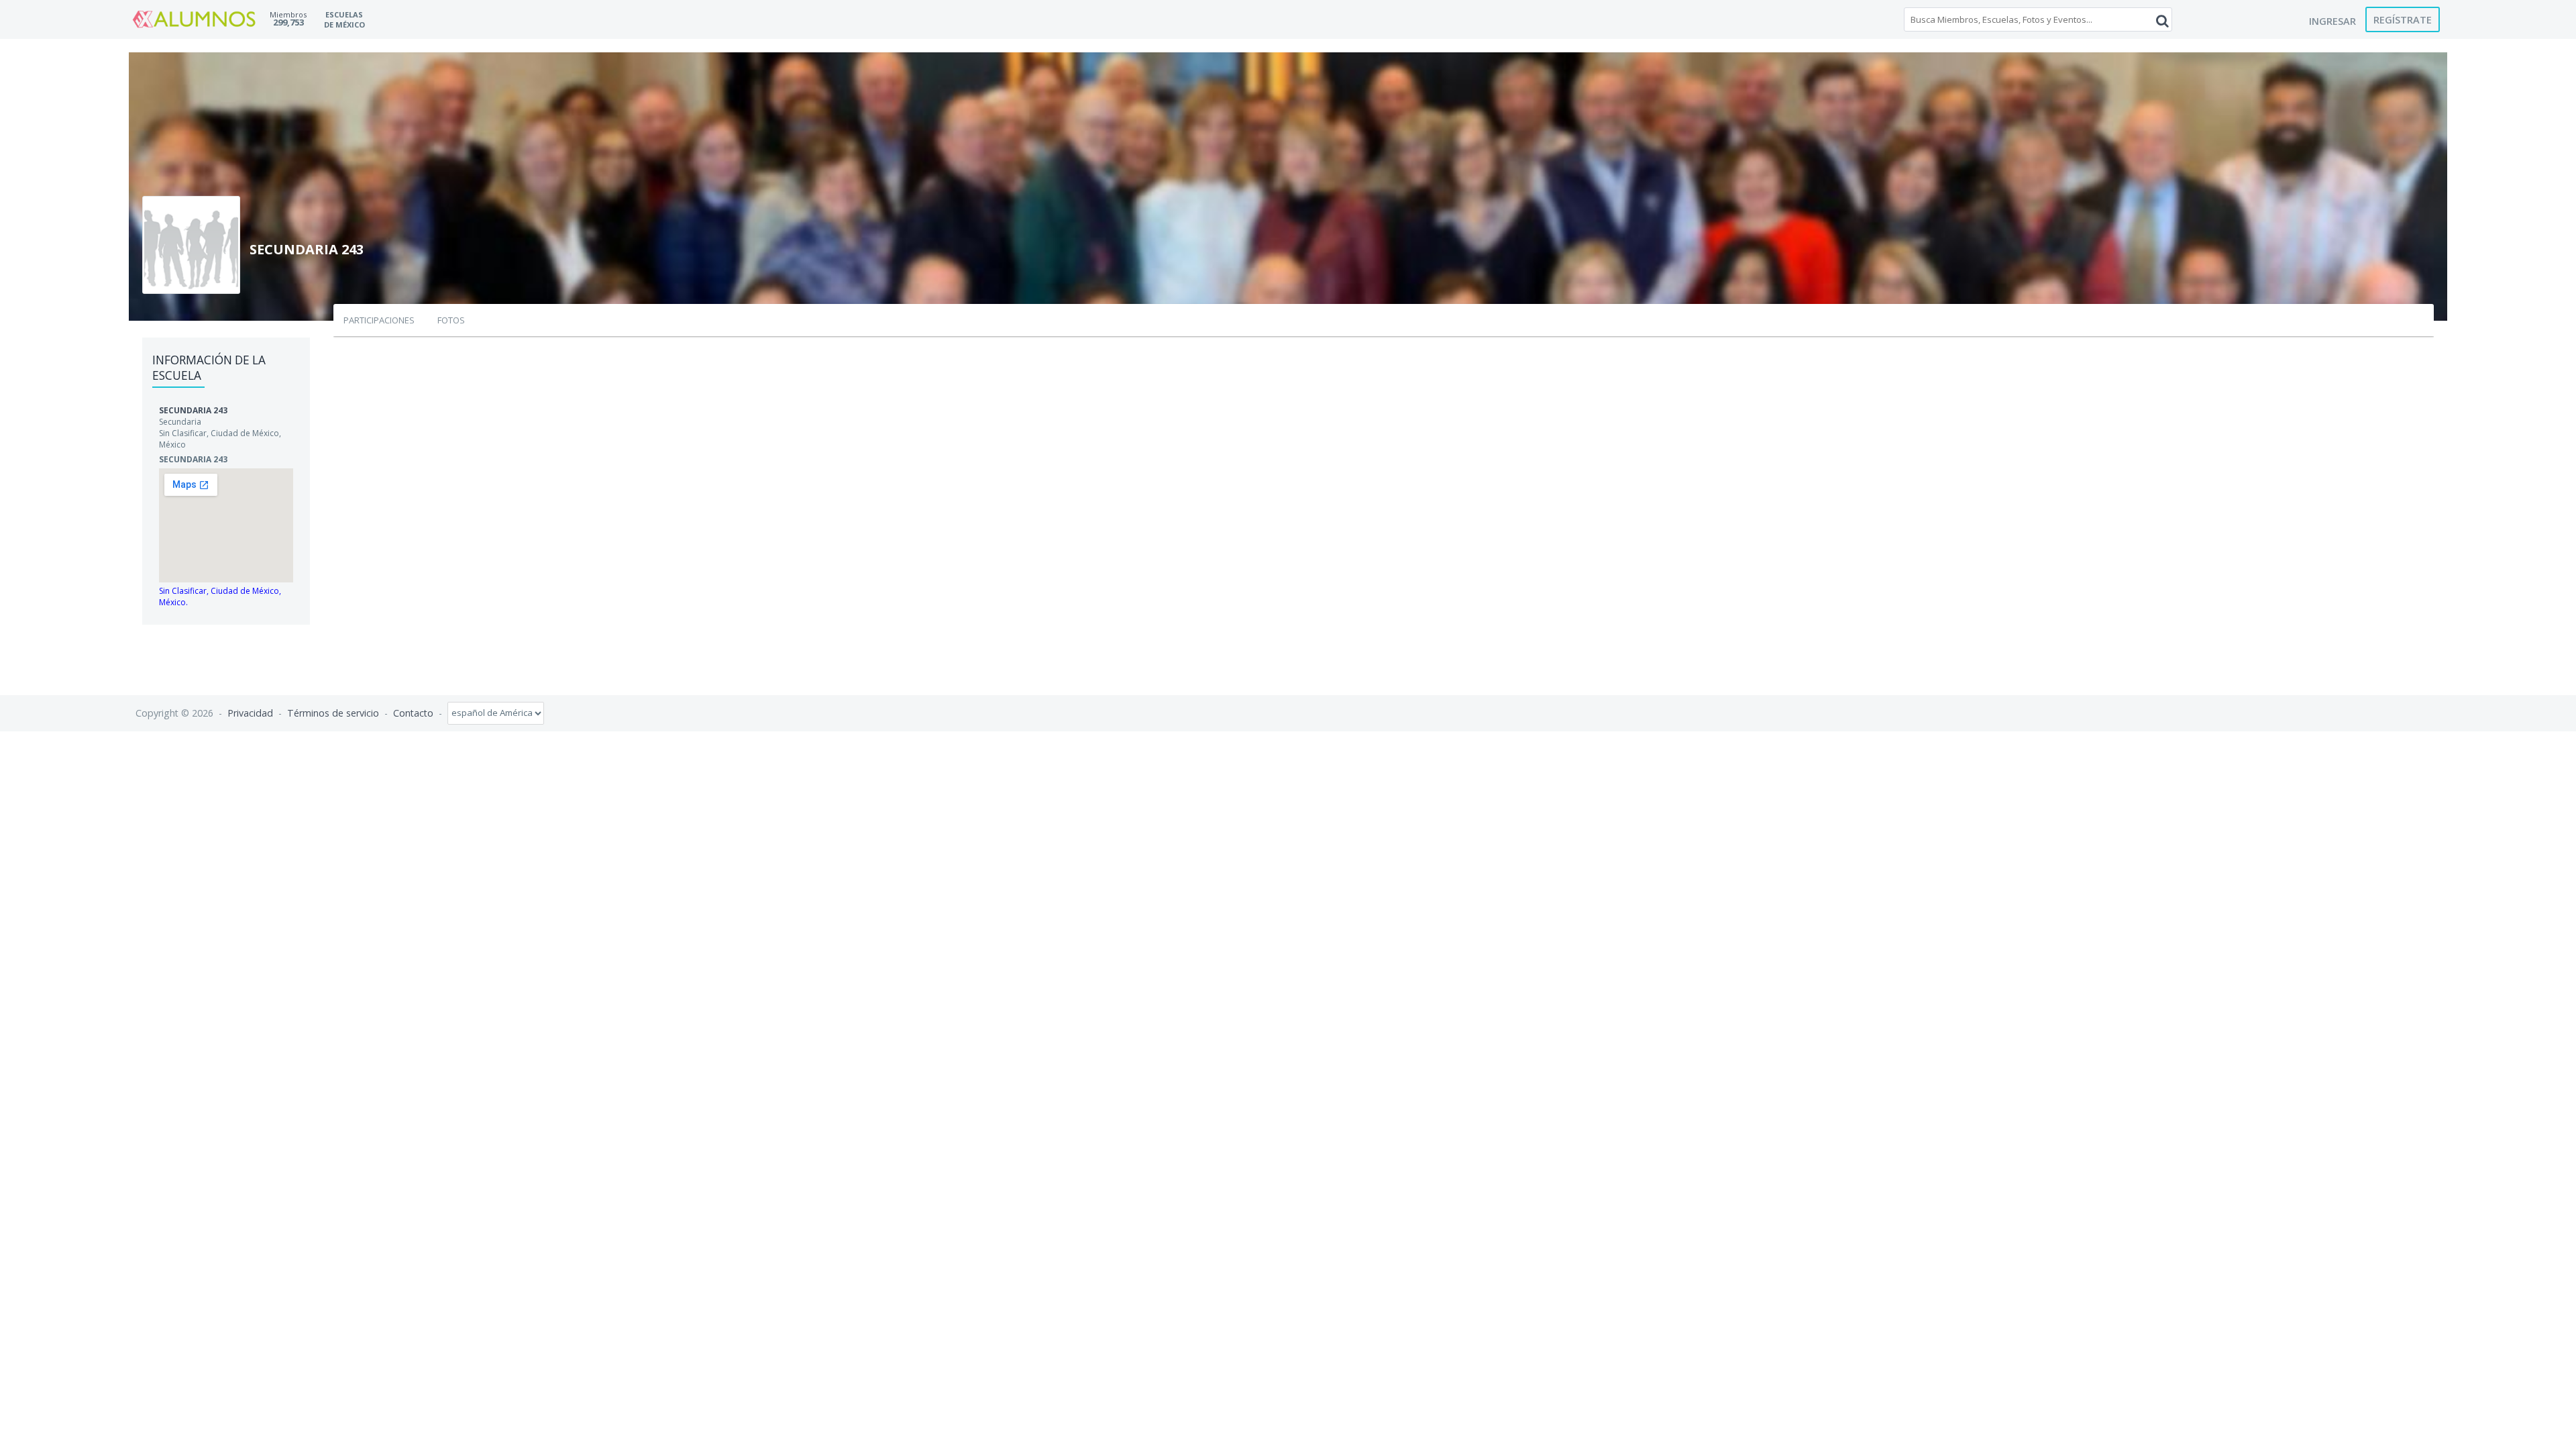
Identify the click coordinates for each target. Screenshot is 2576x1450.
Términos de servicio (333, 712)
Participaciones (379, 320)
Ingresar (2332, 21)
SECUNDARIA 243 (193, 410)
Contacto (413, 712)
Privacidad (250, 712)
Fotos (451, 320)
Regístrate (2403, 19)
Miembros (288, 14)
